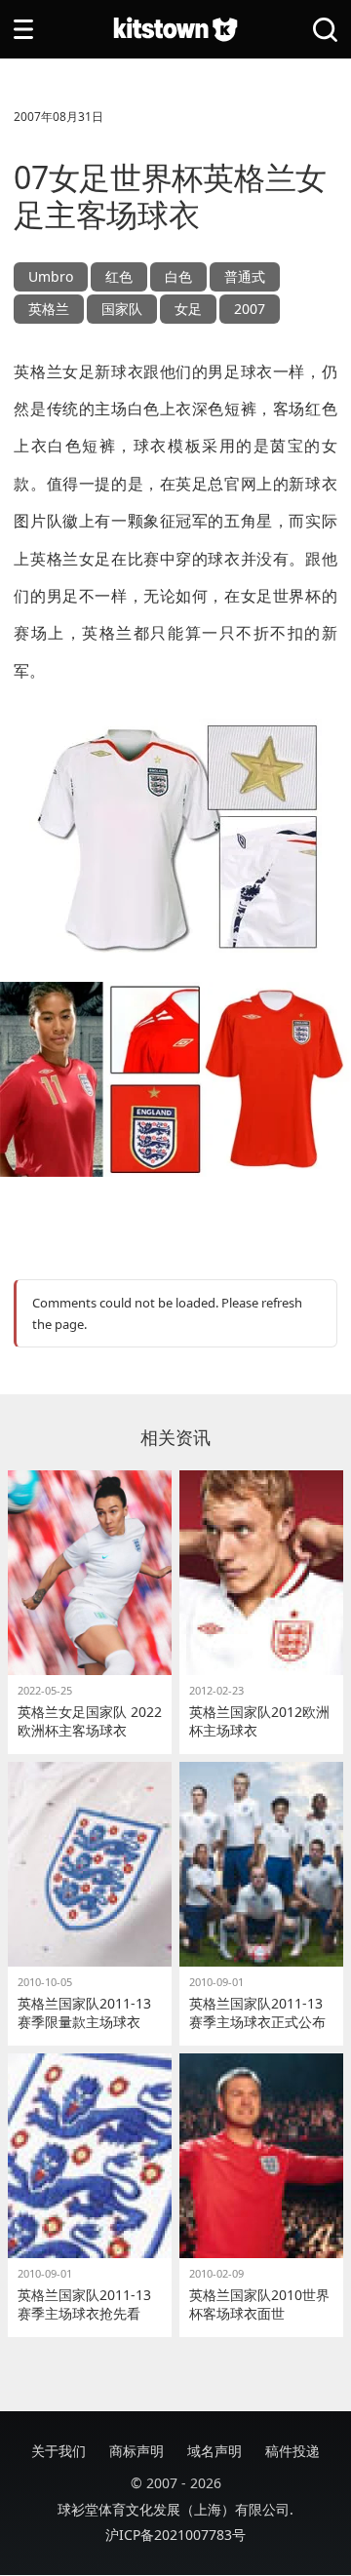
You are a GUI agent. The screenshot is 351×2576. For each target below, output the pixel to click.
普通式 (245, 276)
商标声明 (136, 2451)
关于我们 (58, 2451)
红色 (119, 276)
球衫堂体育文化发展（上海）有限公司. (175, 2509)
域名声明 (214, 2451)
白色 (178, 276)
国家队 (122, 309)
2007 (250, 309)
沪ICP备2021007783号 (175, 2535)
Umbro (51, 276)
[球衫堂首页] (175, 30)
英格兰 (49, 309)
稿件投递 (292, 2451)
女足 (188, 309)
